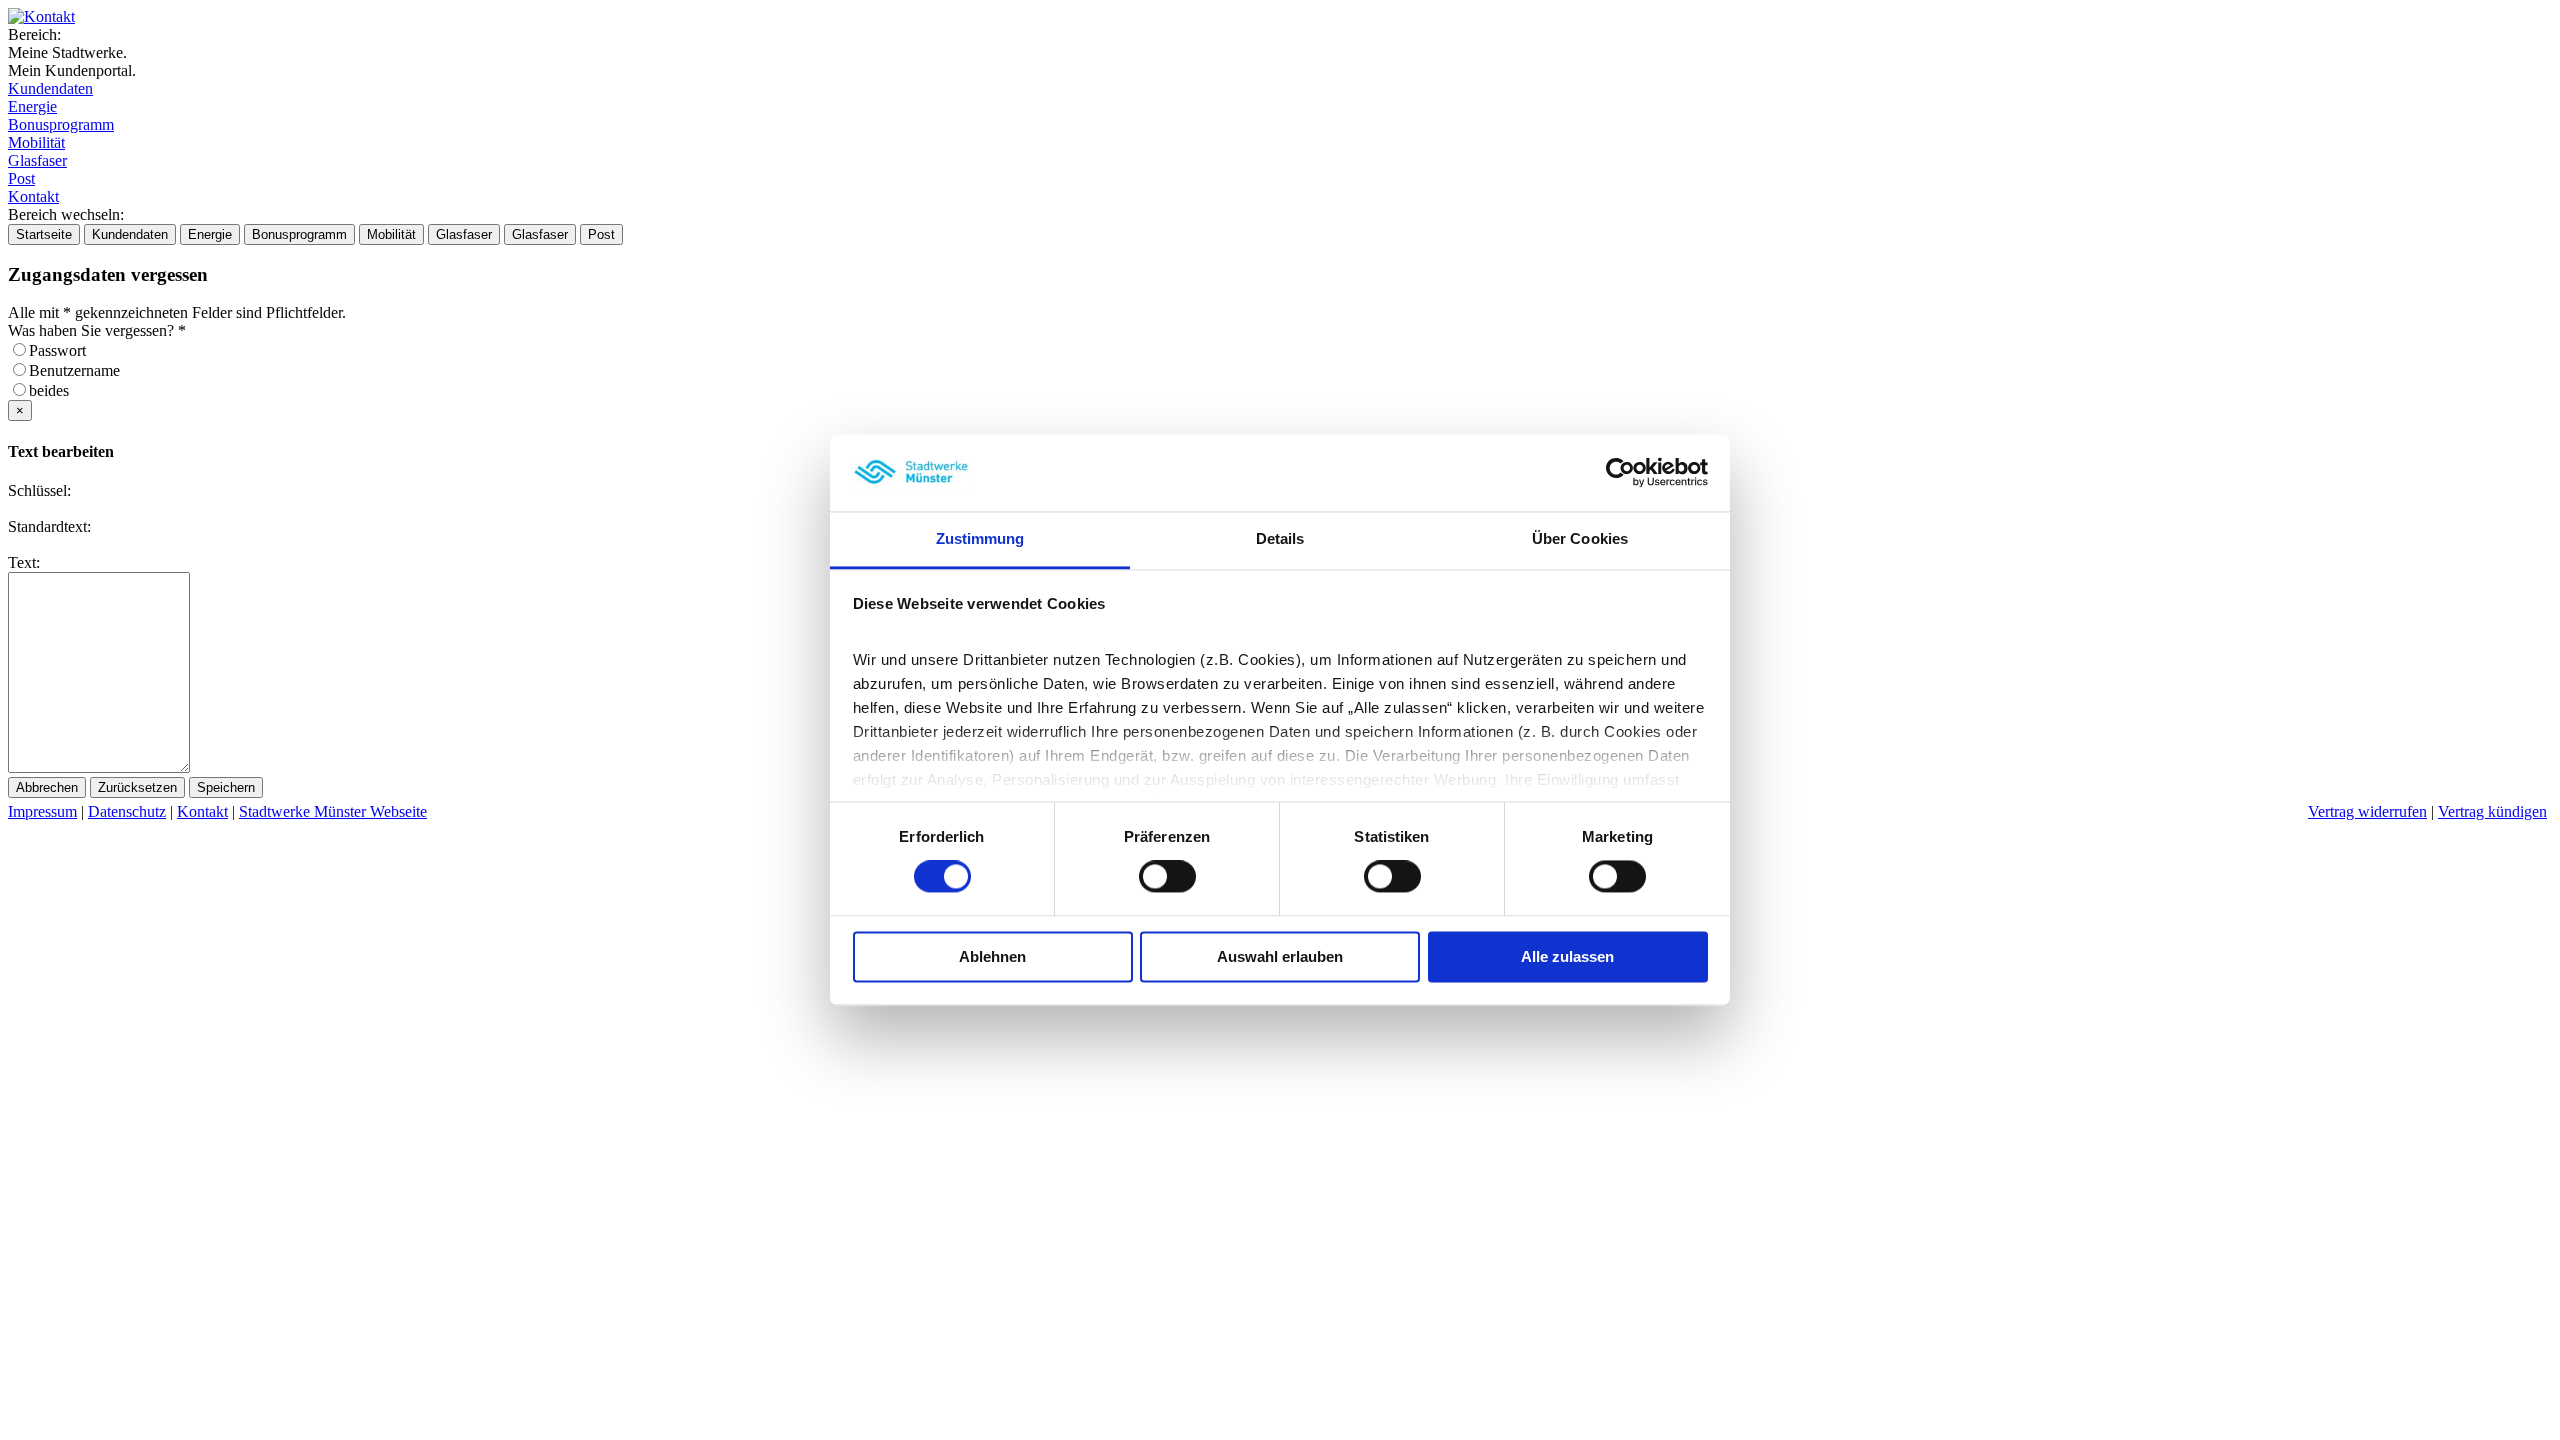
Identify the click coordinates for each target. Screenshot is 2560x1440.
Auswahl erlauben (1280, 956)
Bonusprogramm (61, 124)
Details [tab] (1280, 538)
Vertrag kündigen (2492, 811)
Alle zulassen (1567, 956)
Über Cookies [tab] (1580, 538)
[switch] (1167, 877)
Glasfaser (37, 160)
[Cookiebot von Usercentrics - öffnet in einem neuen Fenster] (1620, 473)
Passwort (63, 350)
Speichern (226, 787)
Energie (32, 106)
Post (21, 178)
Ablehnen (992, 956)
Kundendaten (50, 88)
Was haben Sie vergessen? (97, 330)
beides (55, 390)
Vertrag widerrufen (2367, 811)
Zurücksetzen (137, 787)
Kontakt (33, 196)
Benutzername (80, 370)
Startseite (44, 234)
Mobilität (36, 142)
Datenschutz (127, 811)
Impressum (42, 811)
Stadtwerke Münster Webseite (333, 811)
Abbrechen (47, 787)
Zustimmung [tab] (980, 538)
